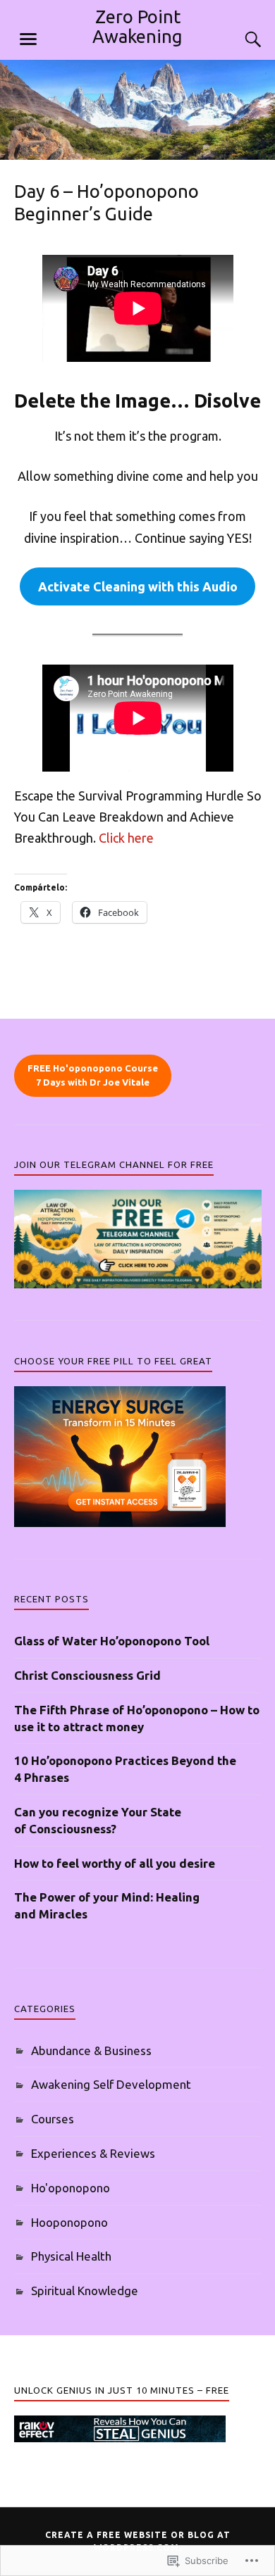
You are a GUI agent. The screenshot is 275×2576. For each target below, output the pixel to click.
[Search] (240, 39)
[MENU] (28, 39)
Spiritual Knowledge (85, 2291)
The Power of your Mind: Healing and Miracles (107, 1905)
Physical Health (71, 2256)
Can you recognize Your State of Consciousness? (98, 1820)
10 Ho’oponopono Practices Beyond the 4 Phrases (125, 1769)
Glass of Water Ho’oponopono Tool (112, 1641)
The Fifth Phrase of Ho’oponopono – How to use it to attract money (137, 1718)
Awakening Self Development (111, 2084)
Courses (53, 2119)
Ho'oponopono (71, 2188)
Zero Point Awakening (137, 26)
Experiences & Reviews (93, 2153)
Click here (126, 838)
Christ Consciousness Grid (87, 1675)
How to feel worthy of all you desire (115, 1863)
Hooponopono (69, 2222)
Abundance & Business (91, 2050)
